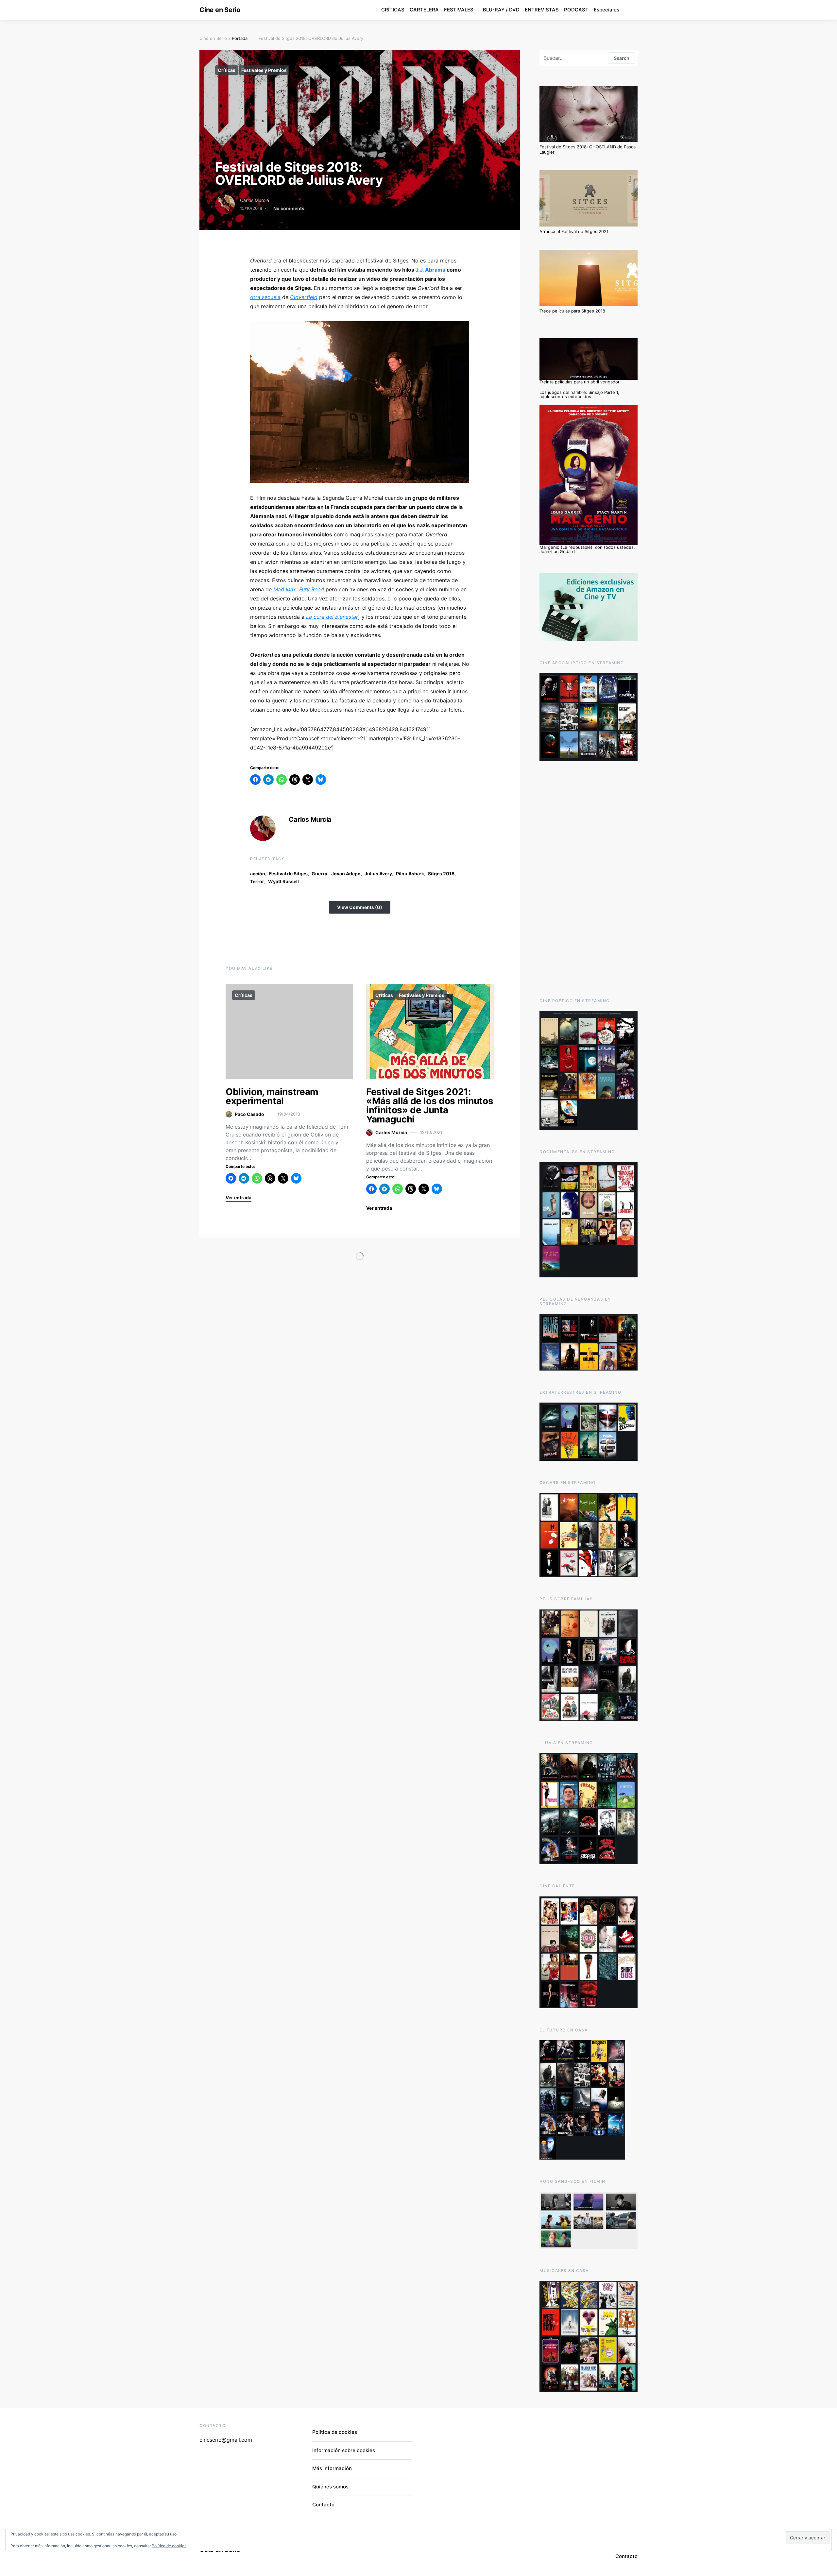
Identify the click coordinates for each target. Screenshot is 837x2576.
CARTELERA (424, 10)
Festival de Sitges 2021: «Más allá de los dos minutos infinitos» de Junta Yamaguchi (430, 1105)
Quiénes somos (330, 2487)
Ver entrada (239, 1197)
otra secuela (265, 297)
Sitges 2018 (441, 874)
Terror (257, 881)
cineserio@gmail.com (226, 2440)
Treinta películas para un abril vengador (580, 382)
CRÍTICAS (393, 10)
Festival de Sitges (288, 874)
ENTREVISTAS (542, 10)
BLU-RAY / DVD (501, 10)
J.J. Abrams (430, 270)
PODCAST (576, 10)
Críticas (227, 70)
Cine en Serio (220, 10)
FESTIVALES (459, 10)
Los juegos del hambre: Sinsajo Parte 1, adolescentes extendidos (579, 394)
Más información (332, 2468)
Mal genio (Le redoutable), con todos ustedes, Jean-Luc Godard (587, 549)
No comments (289, 208)
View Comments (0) (360, 907)
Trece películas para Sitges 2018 (572, 311)
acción (258, 874)
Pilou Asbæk (410, 874)
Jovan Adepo (346, 874)
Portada (240, 38)
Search (622, 58)
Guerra (319, 874)
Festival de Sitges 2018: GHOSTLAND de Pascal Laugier (588, 149)
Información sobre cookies (344, 2450)
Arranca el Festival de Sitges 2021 (574, 231)
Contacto (323, 2505)
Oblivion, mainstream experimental (272, 1096)
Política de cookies (335, 2432)
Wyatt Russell (283, 881)
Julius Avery (378, 874)
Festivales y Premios (264, 70)
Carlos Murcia (255, 200)
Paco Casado (249, 1114)
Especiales (606, 10)
